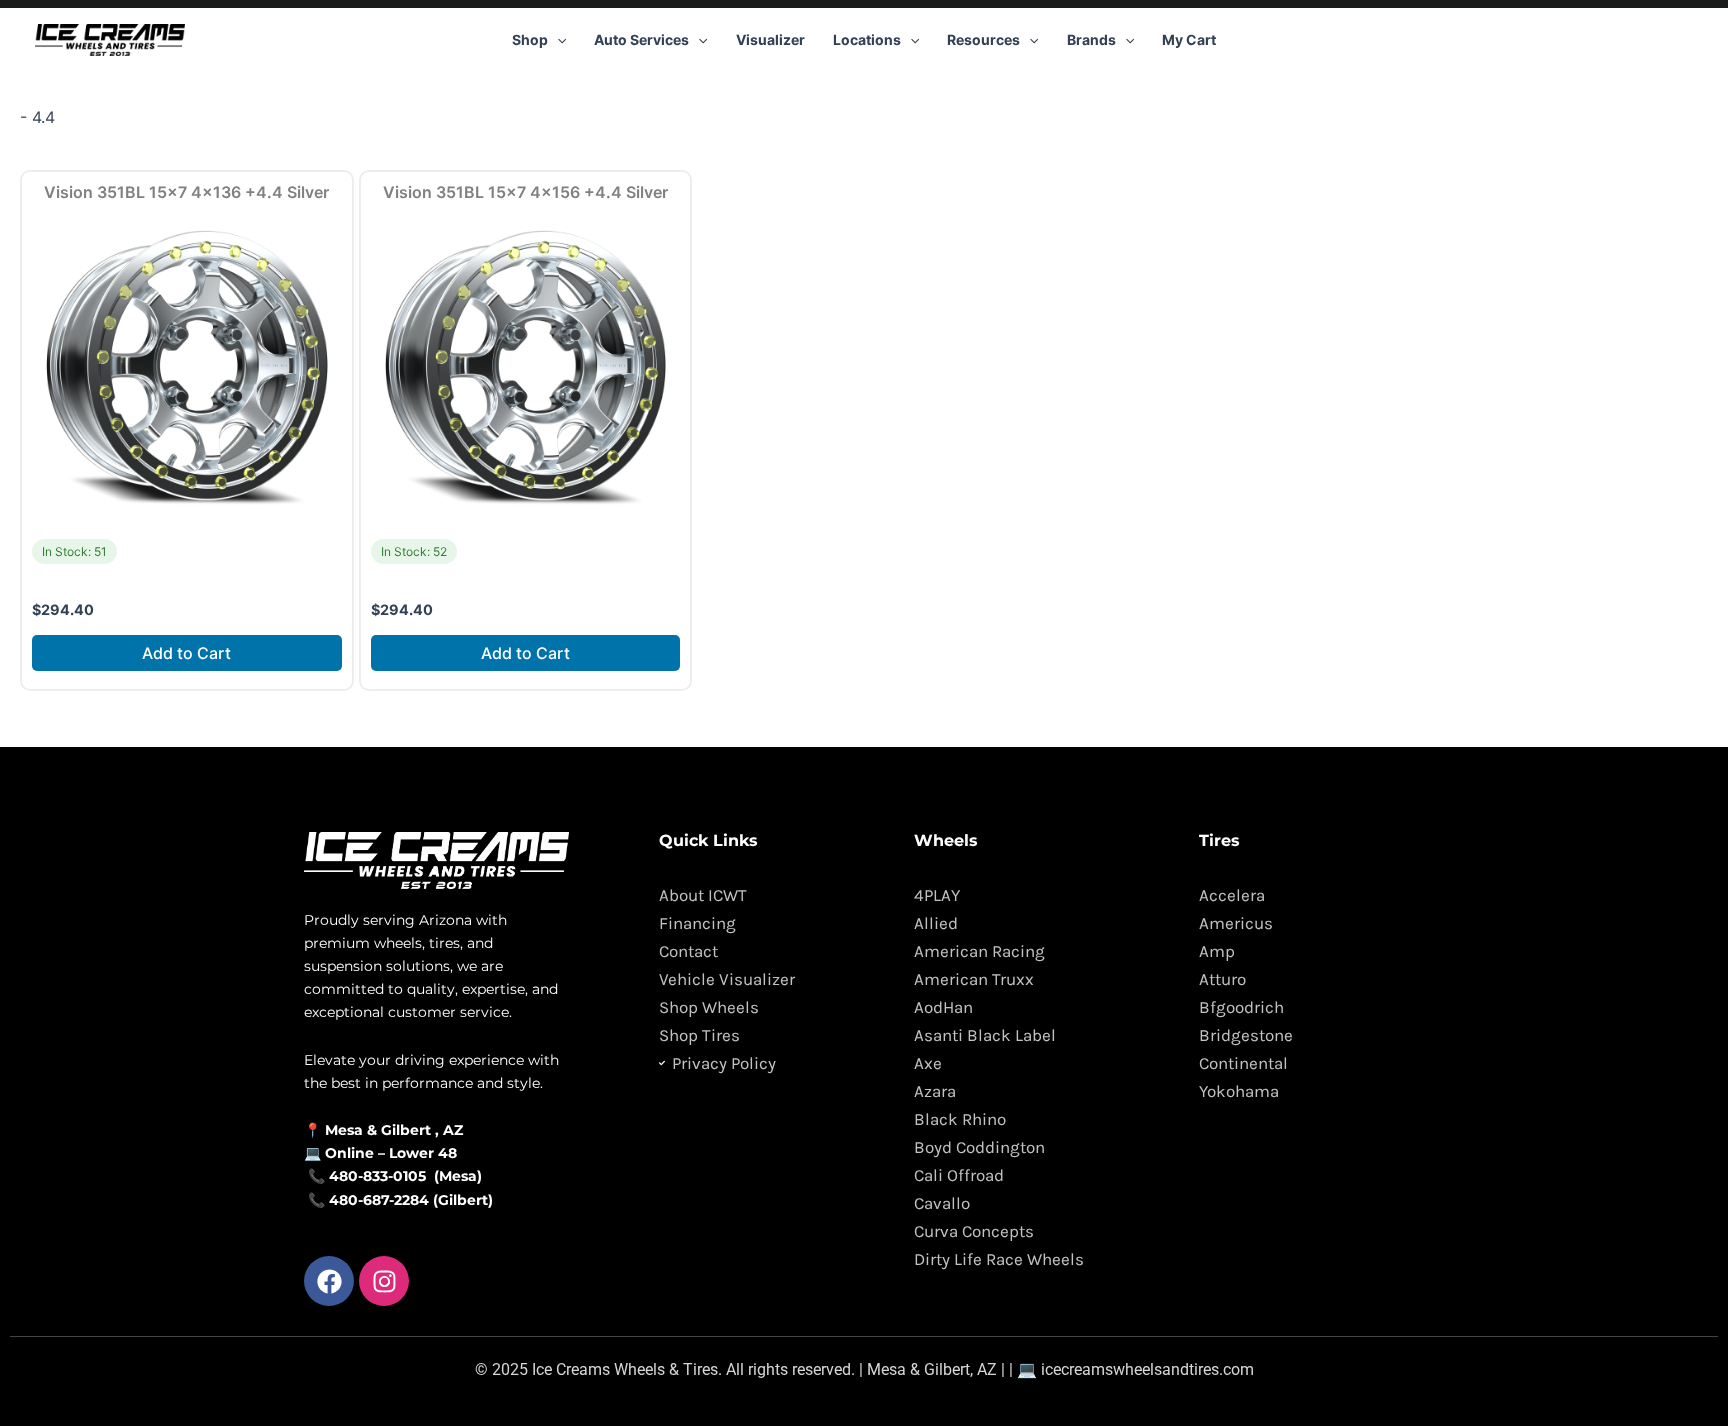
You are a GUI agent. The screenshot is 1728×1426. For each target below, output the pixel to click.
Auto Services (641, 39)
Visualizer (770, 39)
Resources (983, 39)
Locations (867, 39)
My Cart (1189, 39)
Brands (1091, 39)
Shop (530, 39)
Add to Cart (186, 653)
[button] (557, 40)
